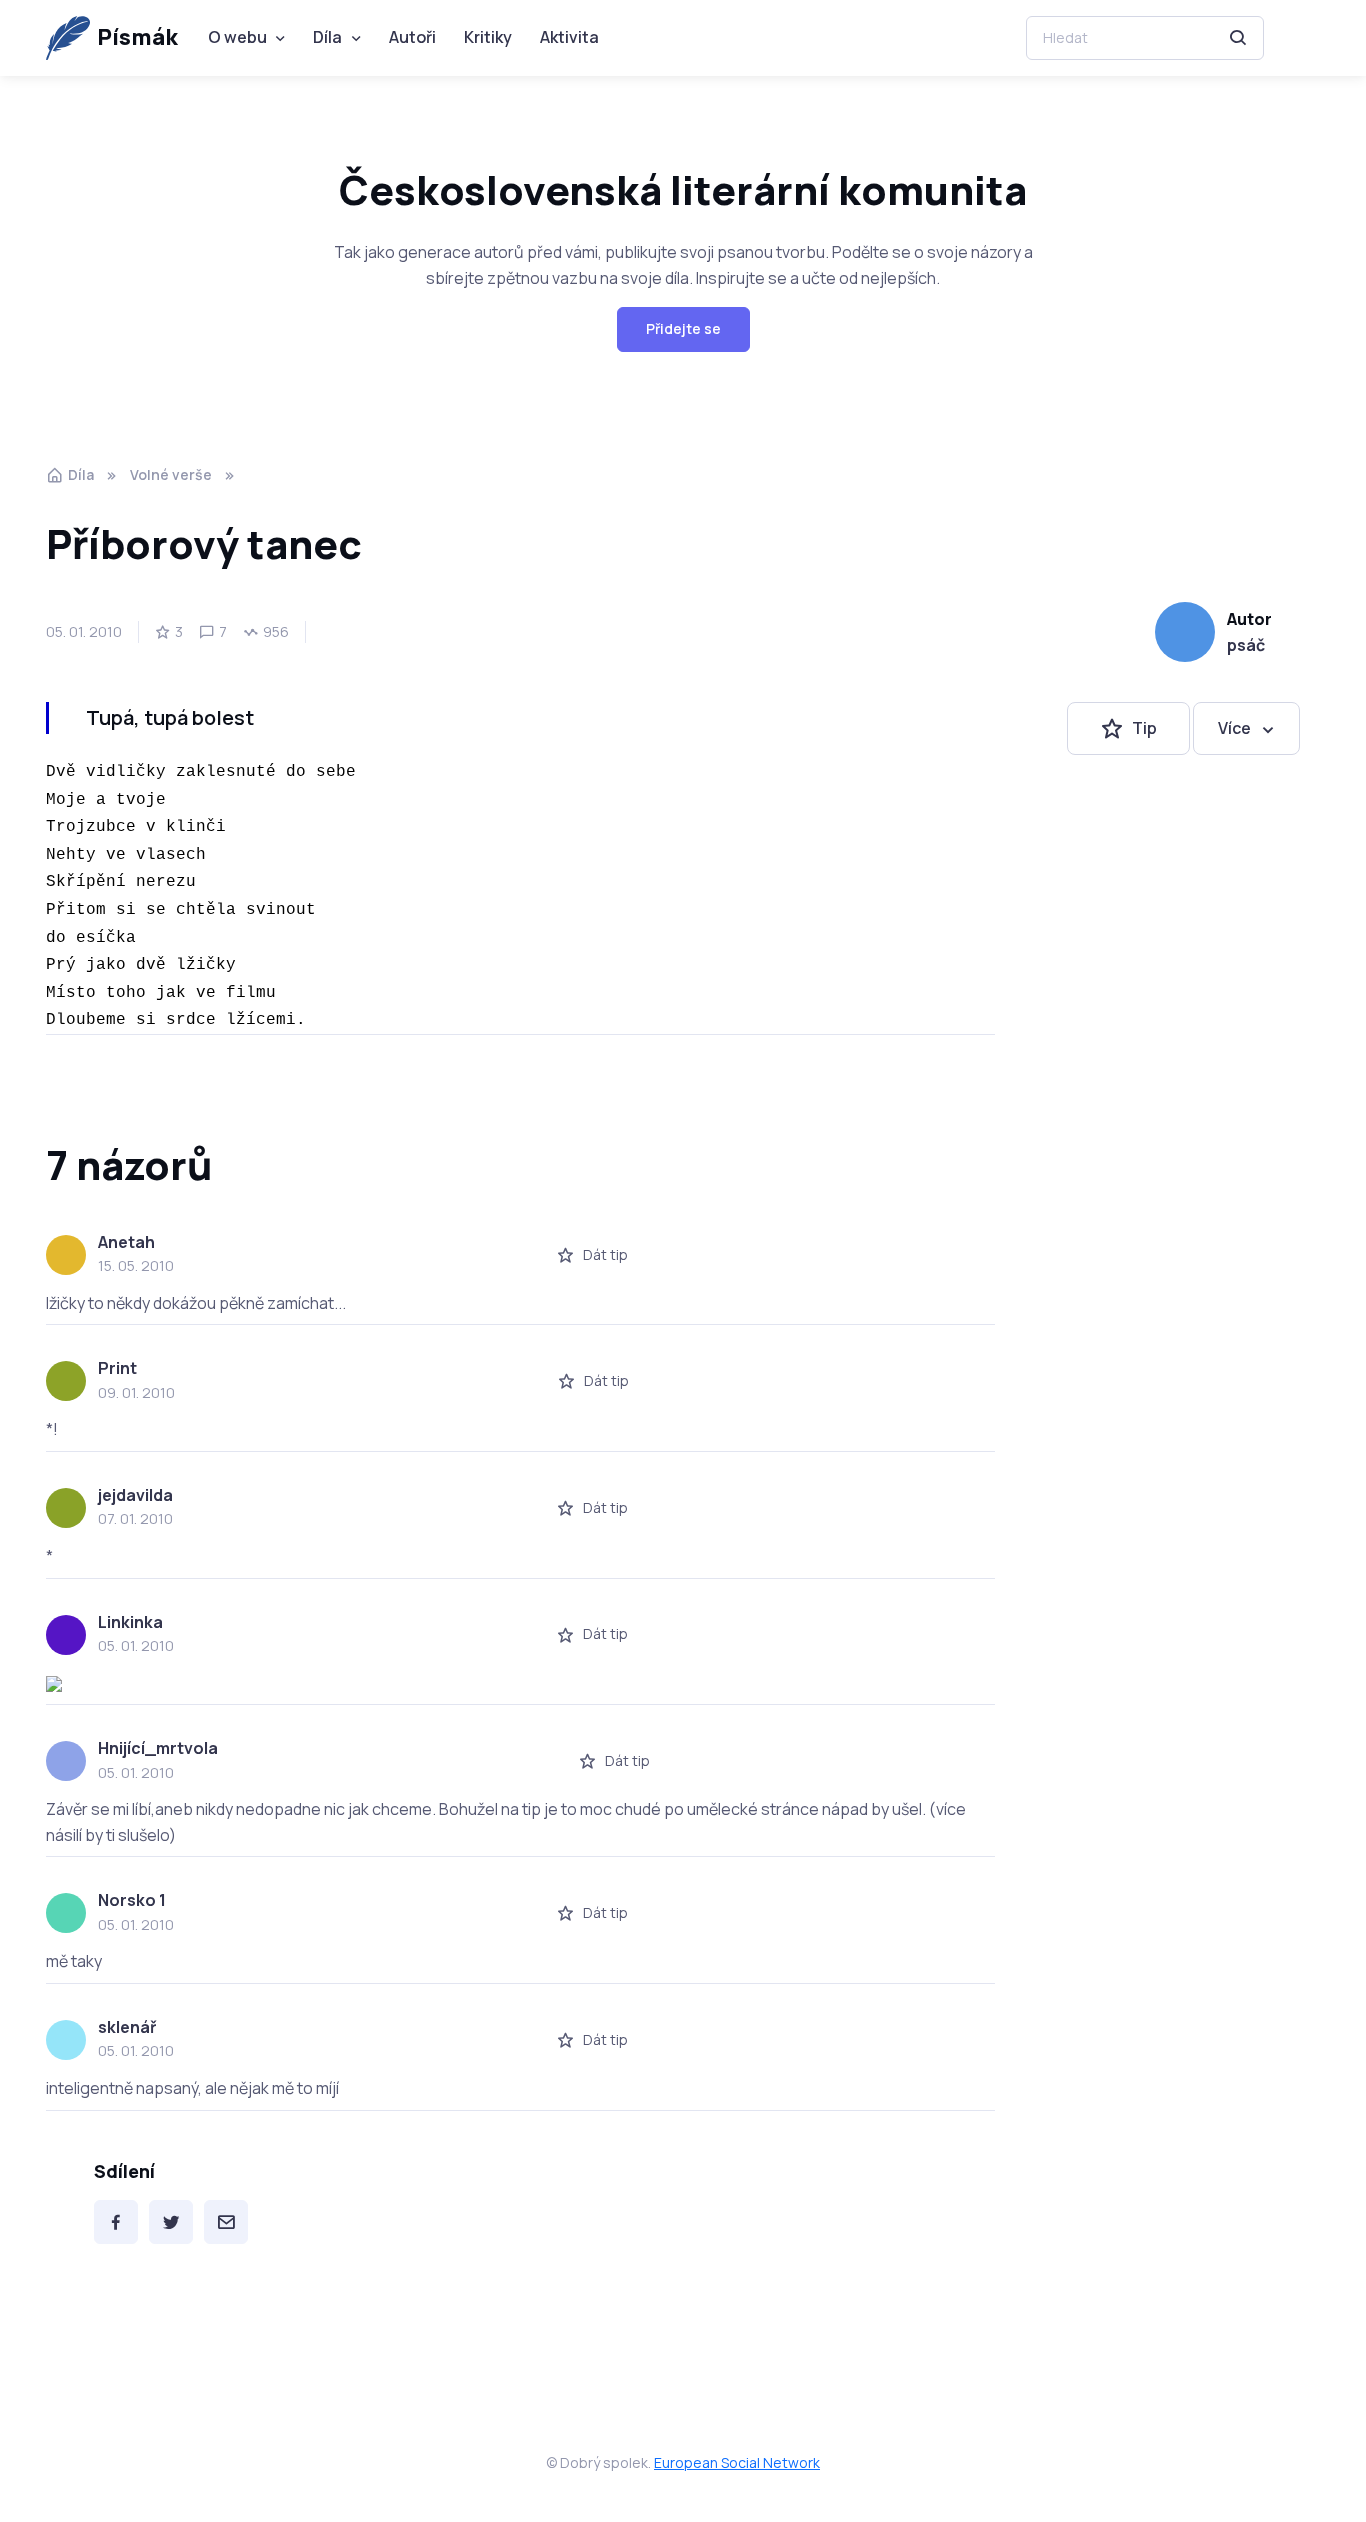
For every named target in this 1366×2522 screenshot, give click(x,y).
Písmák (137, 37)
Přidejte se (683, 328)
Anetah (126, 1242)
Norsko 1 (132, 1900)
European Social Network (737, 2462)
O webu (237, 37)
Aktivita (569, 37)
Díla (327, 37)
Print (117, 1368)
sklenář (127, 2027)
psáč (1246, 645)
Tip (1144, 728)
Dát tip (605, 1254)
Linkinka (130, 1622)
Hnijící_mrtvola (158, 1748)
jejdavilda (135, 1495)
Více (1234, 728)
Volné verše (171, 474)
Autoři (412, 37)
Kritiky (488, 37)
